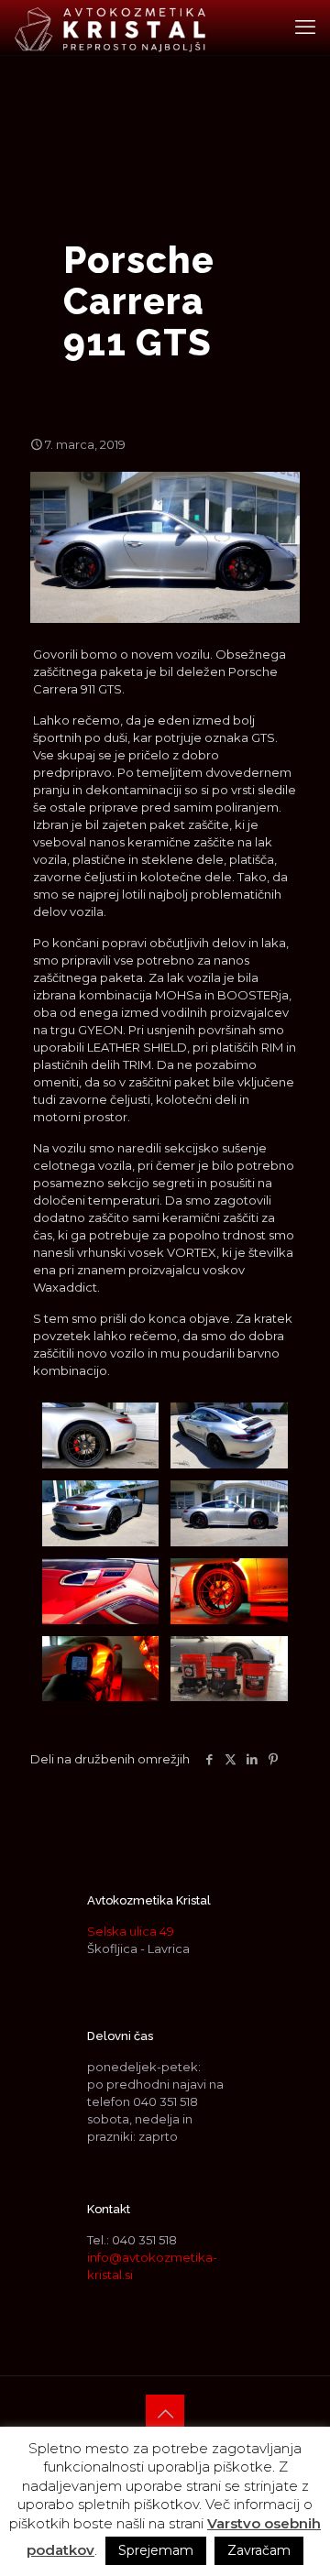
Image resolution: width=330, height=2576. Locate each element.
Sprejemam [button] (156, 2550)
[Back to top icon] (165, 2414)
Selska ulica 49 (131, 1931)
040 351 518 (165, 2101)
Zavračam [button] (259, 2550)
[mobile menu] (305, 27)
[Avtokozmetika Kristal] (110, 27)
